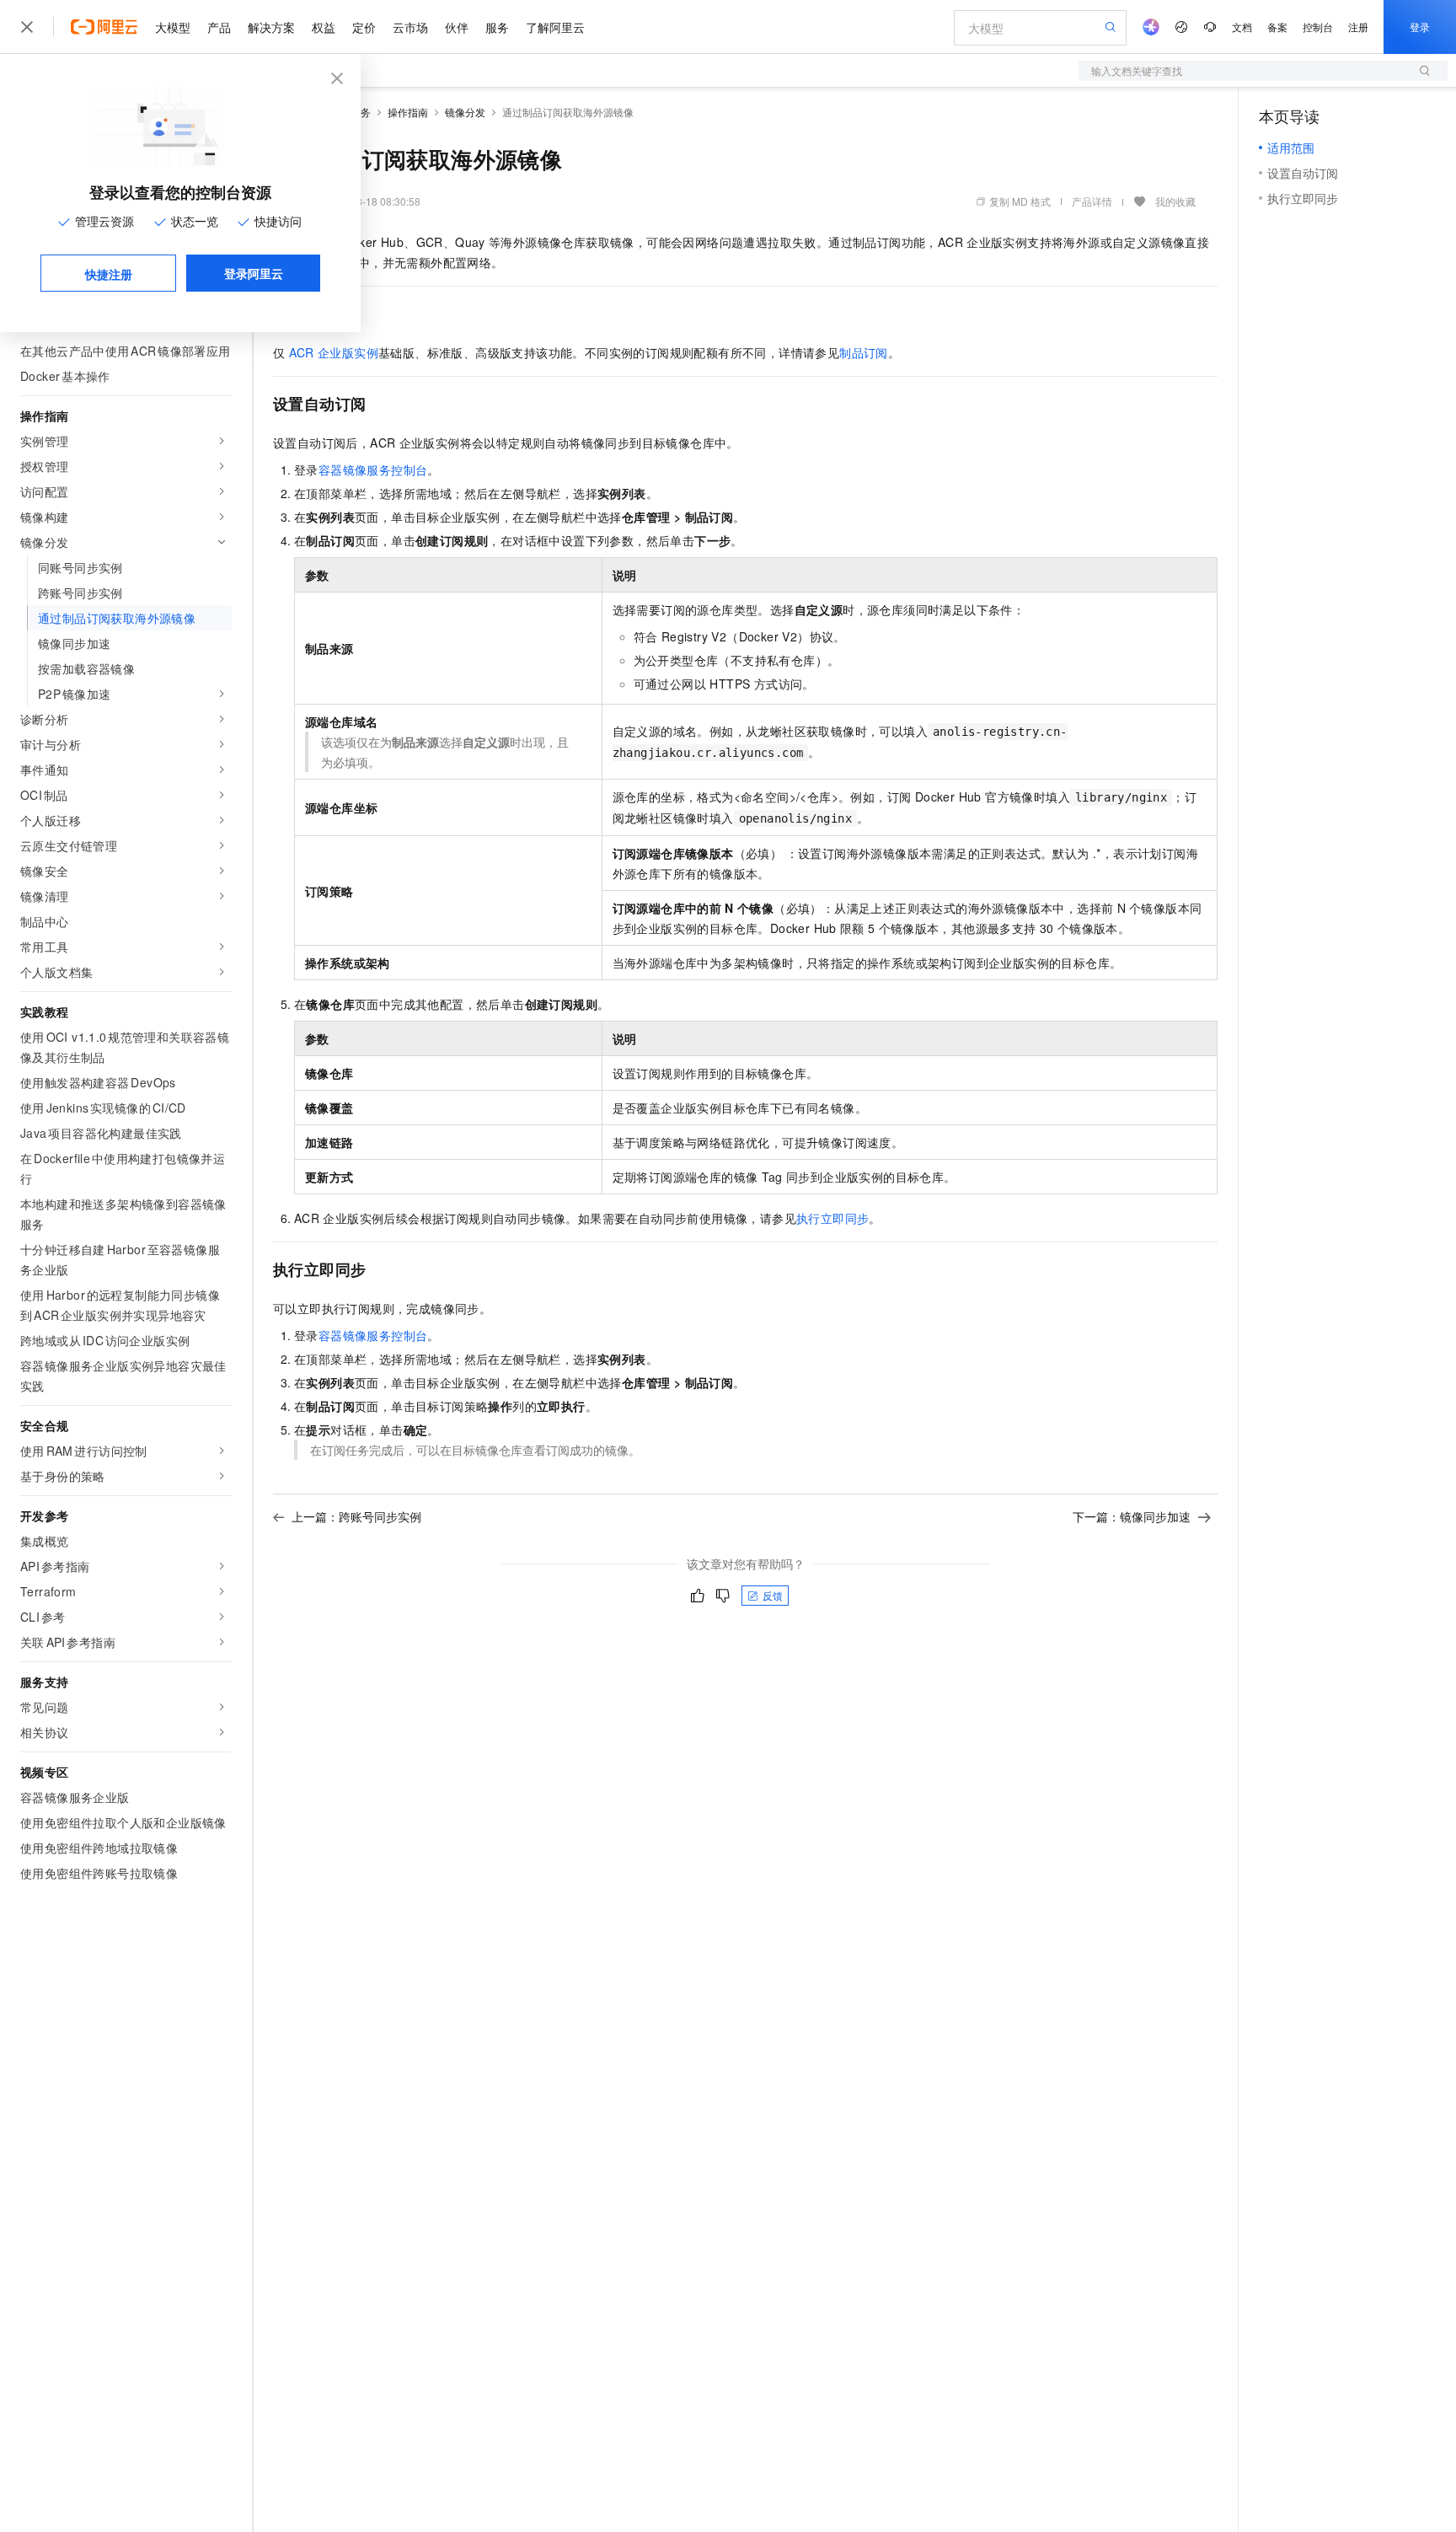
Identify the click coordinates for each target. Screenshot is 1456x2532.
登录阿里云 (254, 273)
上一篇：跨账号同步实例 (356, 1516)
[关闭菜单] (27, 27)
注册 (1358, 27)
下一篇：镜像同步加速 (1132, 1516)
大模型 (173, 27)
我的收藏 (1175, 201)
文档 (1242, 27)
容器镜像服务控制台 (373, 469)
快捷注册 (109, 274)
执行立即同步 (832, 1218)
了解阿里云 (555, 27)
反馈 (773, 1595)
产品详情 (1092, 201)
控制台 (1318, 27)
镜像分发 (465, 112)
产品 (219, 27)
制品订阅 (864, 352)
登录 (1420, 27)
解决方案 (271, 27)
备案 (1277, 27)
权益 (324, 27)
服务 (497, 27)
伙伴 (457, 27)
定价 (364, 27)
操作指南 (408, 112)
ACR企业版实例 (334, 352)
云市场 (410, 27)
